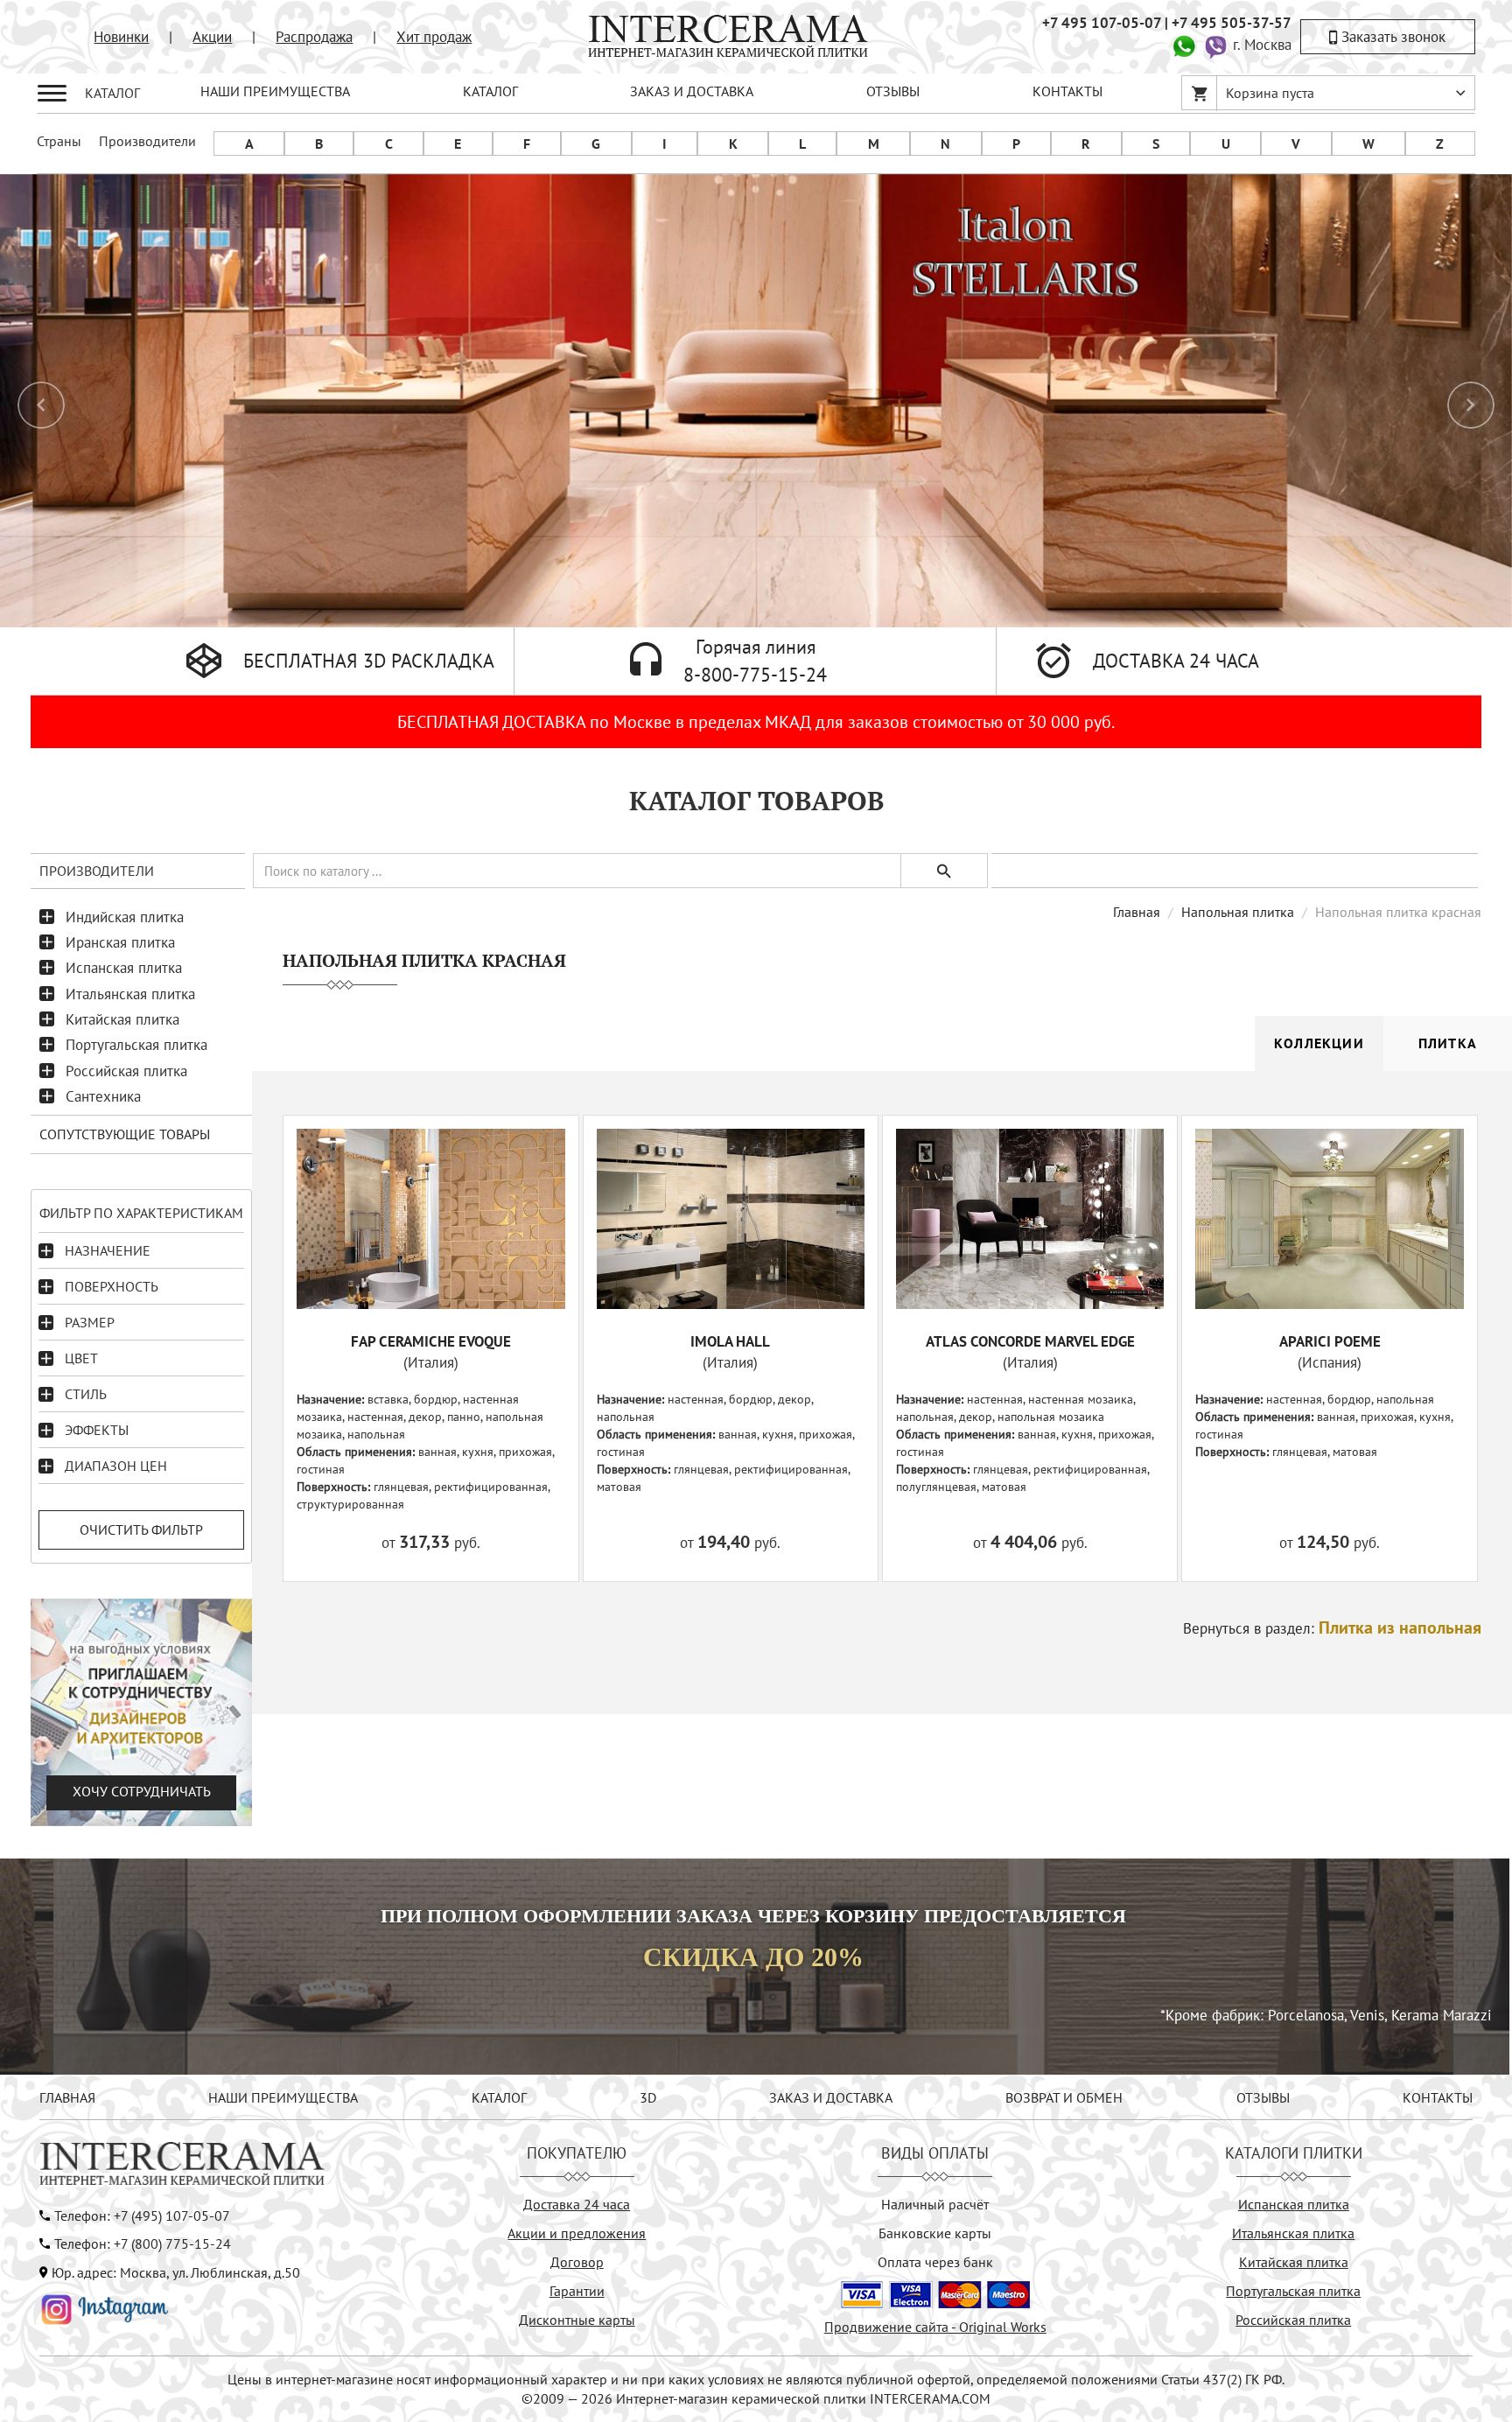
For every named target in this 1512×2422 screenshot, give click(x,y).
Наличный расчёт (935, 2204)
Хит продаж (434, 37)
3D (648, 2097)
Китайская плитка (122, 1019)
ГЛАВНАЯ (67, 2097)
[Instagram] (105, 2307)
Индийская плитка (125, 917)
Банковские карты (935, 2233)
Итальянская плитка (130, 994)
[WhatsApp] (1184, 45)
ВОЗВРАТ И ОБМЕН (1064, 2097)
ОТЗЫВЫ (893, 91)
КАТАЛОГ (490, 91)
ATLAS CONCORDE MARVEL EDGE (1030, 1341)
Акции (212, 37)
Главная (1137, 912)
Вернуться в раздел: (1332, 1628)
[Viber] (1215, 45)
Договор (577, 2262)
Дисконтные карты (577, 2320)
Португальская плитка (136, 1045)
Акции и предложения (577, 2233)
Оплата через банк (935, 2262)
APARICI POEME (1330, 1341)
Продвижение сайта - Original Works (935, 2327)
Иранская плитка (120, 942)
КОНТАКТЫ (1067, 91)
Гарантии (577, 2291)
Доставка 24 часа (577, 2204)
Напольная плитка (1238, 912)
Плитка (1448, 1043)
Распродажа (314, 37)
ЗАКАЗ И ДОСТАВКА (692, 91)
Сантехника (103, 1096)
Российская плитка (126, 1071)
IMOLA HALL (730, 1341)
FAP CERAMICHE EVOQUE (431, 1341)
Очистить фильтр (141, 1529)
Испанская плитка (124, 968)
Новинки (121, 37)
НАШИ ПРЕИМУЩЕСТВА (275, 91)
